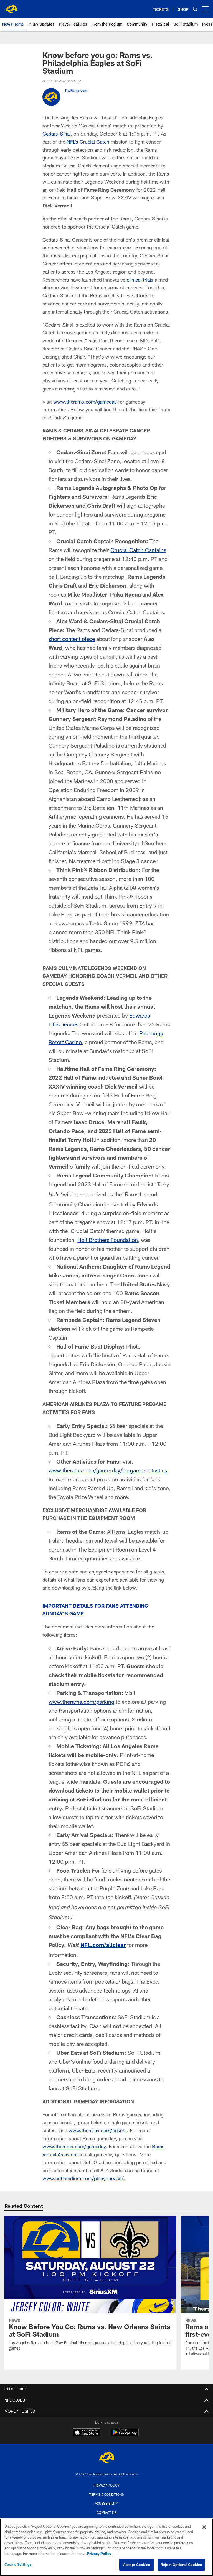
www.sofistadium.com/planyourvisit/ (83, 2178)
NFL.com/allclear (103, 1945)
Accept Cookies (137, 2565)
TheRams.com (76, 90)
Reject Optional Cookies (181, 2565)
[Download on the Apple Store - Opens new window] (87, 2433)
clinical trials (140, 280)
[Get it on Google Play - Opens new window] (125, 2435)
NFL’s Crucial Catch (88, 142)
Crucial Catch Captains (138, 550)
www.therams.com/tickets (98, 2130)
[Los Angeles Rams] (106, 2458)
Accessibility (106, 2503)
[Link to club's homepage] (11, 7)
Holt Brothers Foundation (108, 1240)
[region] (106, 2547)
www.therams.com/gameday (85, 402)
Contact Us (106, 2512)
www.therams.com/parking (81, 1702)
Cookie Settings (18, 2564)
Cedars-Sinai (57, 134)
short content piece (72, 639)
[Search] (195, 9)
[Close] (204, 2527)
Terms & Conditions (107, 2494)
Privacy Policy (106, 2485)
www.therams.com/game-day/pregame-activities (108, 1470)
